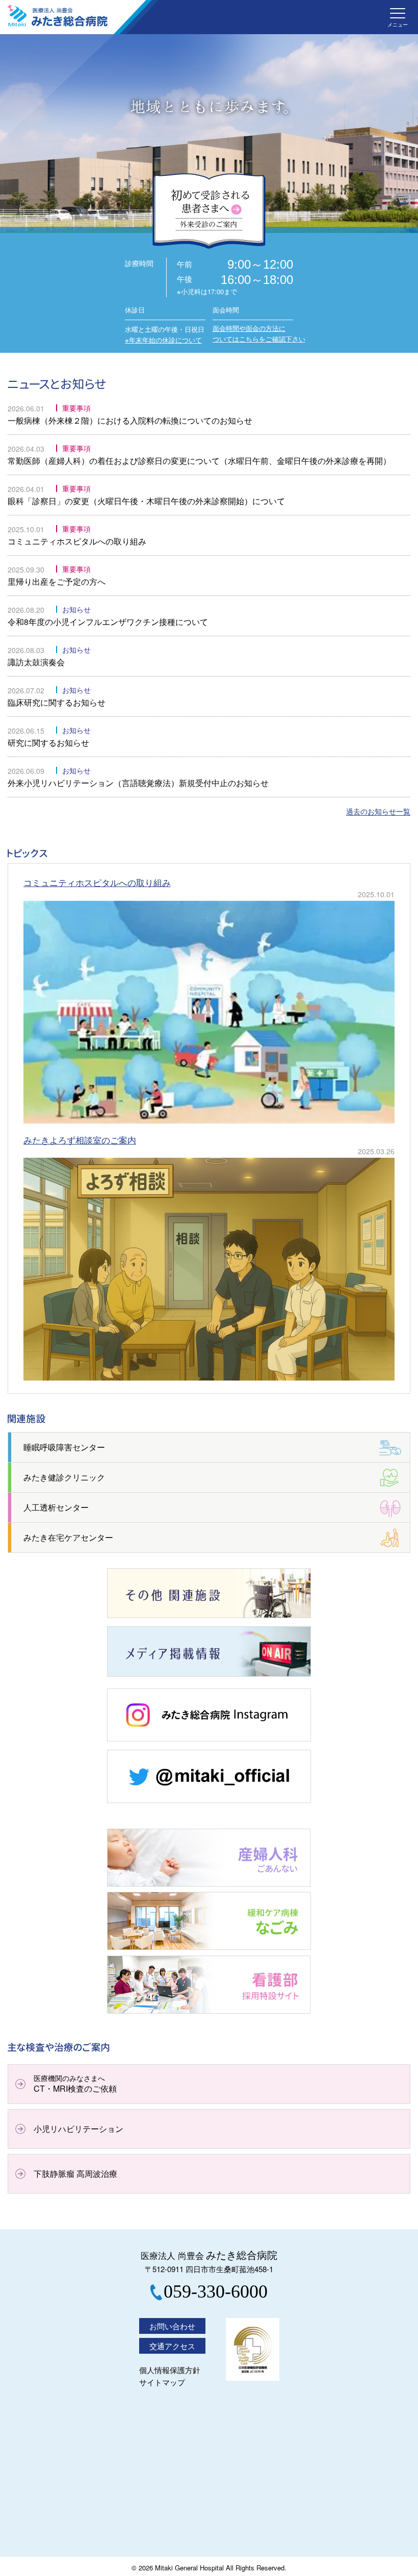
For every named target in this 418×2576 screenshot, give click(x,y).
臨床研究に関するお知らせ (57, 702)
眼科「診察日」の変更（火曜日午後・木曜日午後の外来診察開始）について (146, 501)
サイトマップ (162, 2382)
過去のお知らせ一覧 (378, 812)
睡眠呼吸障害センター (64, 1447)
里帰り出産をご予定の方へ (57, 581)
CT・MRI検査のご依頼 (75, 2084)
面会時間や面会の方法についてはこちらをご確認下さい (259, 333)
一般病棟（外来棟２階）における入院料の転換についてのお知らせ (130, 420)
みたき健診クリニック (64, 1477)
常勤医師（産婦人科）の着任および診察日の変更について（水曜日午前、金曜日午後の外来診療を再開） (199, 461)
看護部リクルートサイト (152, 2013)
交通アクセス (172, 2346)
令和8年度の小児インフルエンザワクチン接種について (108, 622)
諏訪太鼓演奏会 (36, 662)
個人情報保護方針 (170, 2370)
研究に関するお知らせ (48, 743)
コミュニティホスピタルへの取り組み (77, 541)
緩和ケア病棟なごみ (144, 1949)
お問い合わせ (172, 2326)
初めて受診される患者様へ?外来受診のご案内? (209, 211)
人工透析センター (56, 1507)
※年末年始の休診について (163, 340)
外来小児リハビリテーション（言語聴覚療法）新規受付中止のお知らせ (138, 783)
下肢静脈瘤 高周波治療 (75, 2174)
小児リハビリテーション (79, 2129)
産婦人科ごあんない (144, 1886)
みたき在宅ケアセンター (68, 1537)
